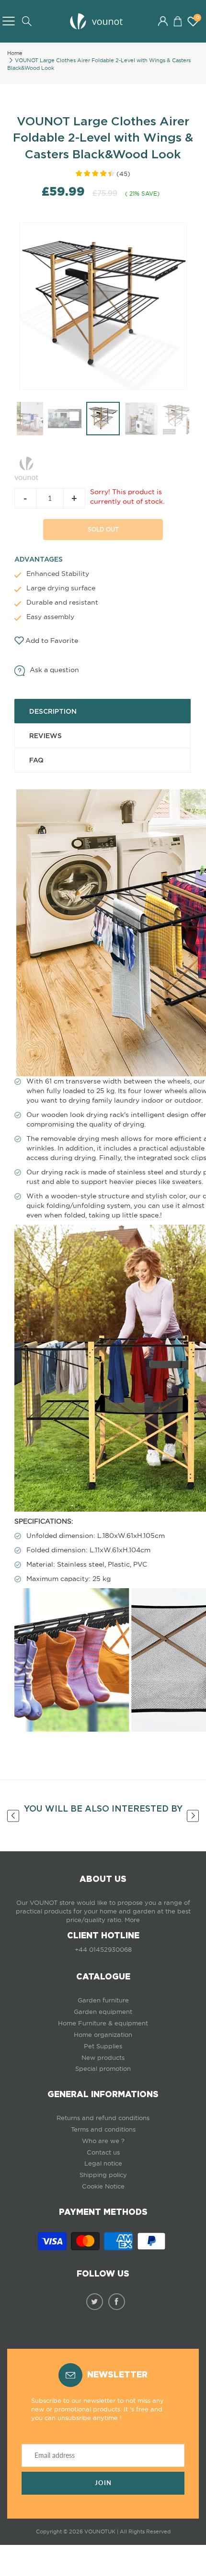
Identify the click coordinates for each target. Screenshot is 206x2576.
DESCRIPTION (53, 711)
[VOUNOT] (26, 467)
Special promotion (103, 2069)
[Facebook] (117, 2302)
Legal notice (103, 2163)
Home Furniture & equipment (103, 2023)
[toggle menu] (8, 21)
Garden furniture (103, 2000)
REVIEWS (46, 736)
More (132, 1920)
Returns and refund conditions (103, 2118)
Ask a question (54, 670)
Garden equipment (103, 2012)
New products (103, 2058)
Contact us (103, 2152)
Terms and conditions (103, 2129)
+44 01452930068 (103, 1950)
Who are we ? (103, 2141)
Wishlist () (197, 18)
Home (15, 53)
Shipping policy (103, 2175)
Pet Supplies (103, 2046)
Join (103, 2483)
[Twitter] (95, 2302)
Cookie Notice (103, 2186)
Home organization (103, 2035)
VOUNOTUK (100, 2532)
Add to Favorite (52, 641)
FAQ (36, 760)
